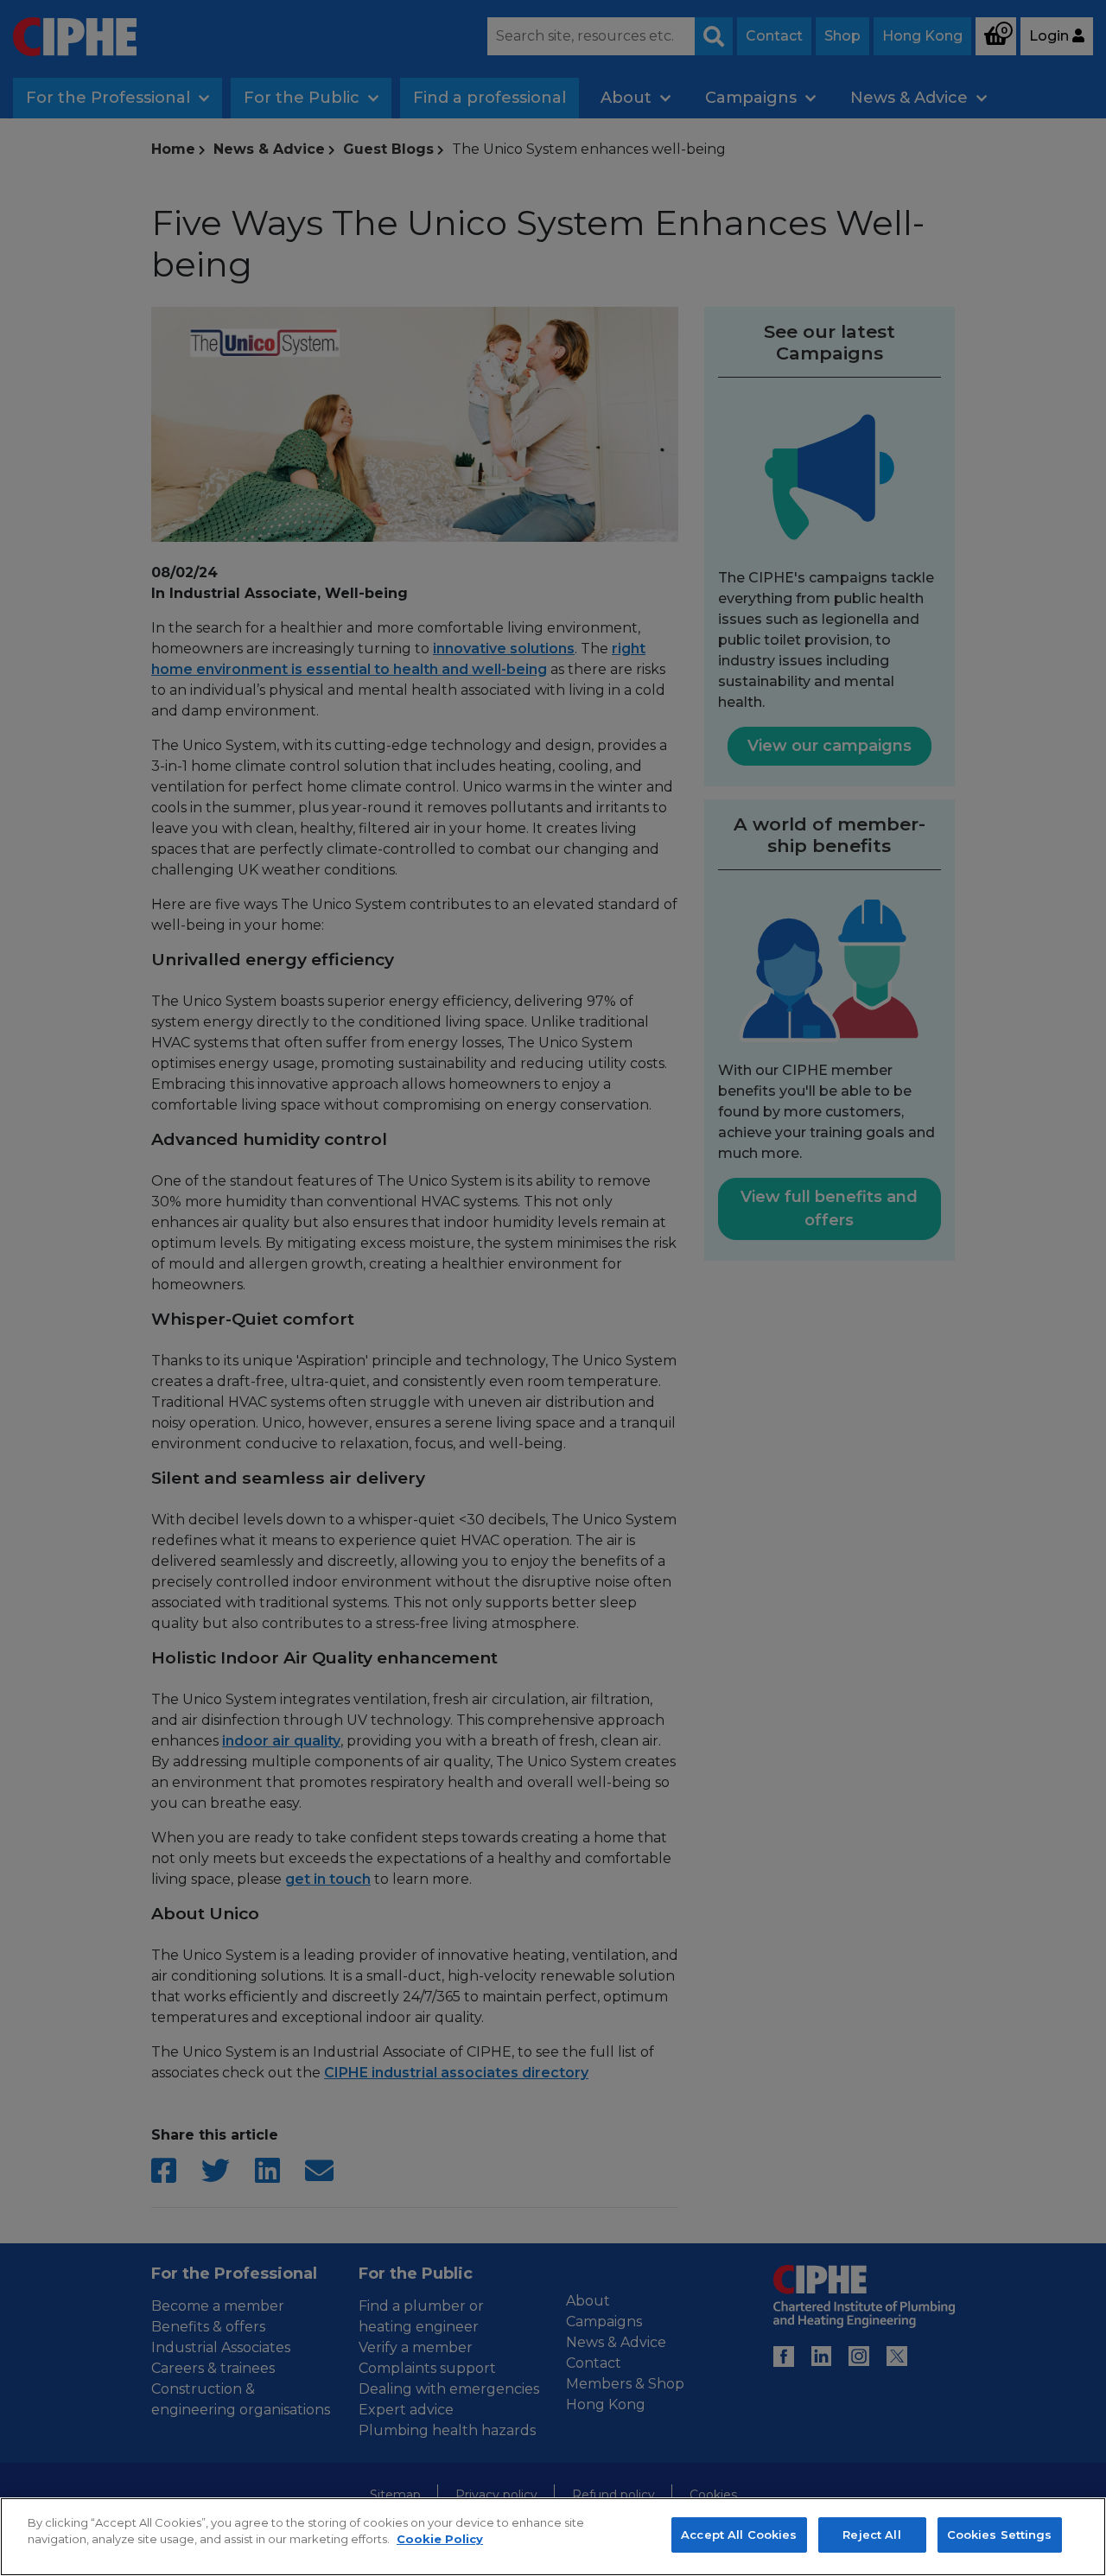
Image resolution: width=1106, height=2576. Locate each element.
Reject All (871, 2535)
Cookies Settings (1000, 2535)
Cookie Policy (440, 2540)
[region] (553, 2537)
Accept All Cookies (739, 2535)
